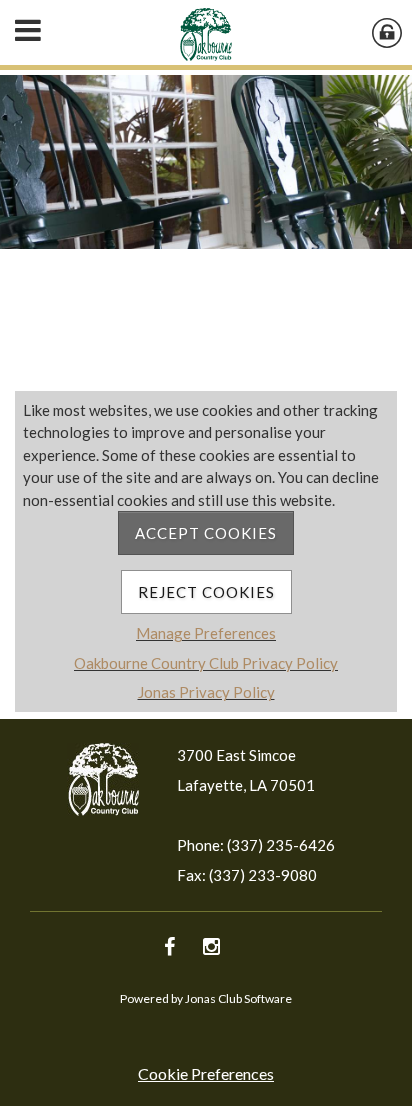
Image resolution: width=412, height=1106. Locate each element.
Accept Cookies (206, 533)
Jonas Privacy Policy (206, 692)
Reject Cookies (206, 592)
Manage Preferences (206, 633)
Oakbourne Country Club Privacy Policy (206, 663)
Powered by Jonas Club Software (206, 998)
